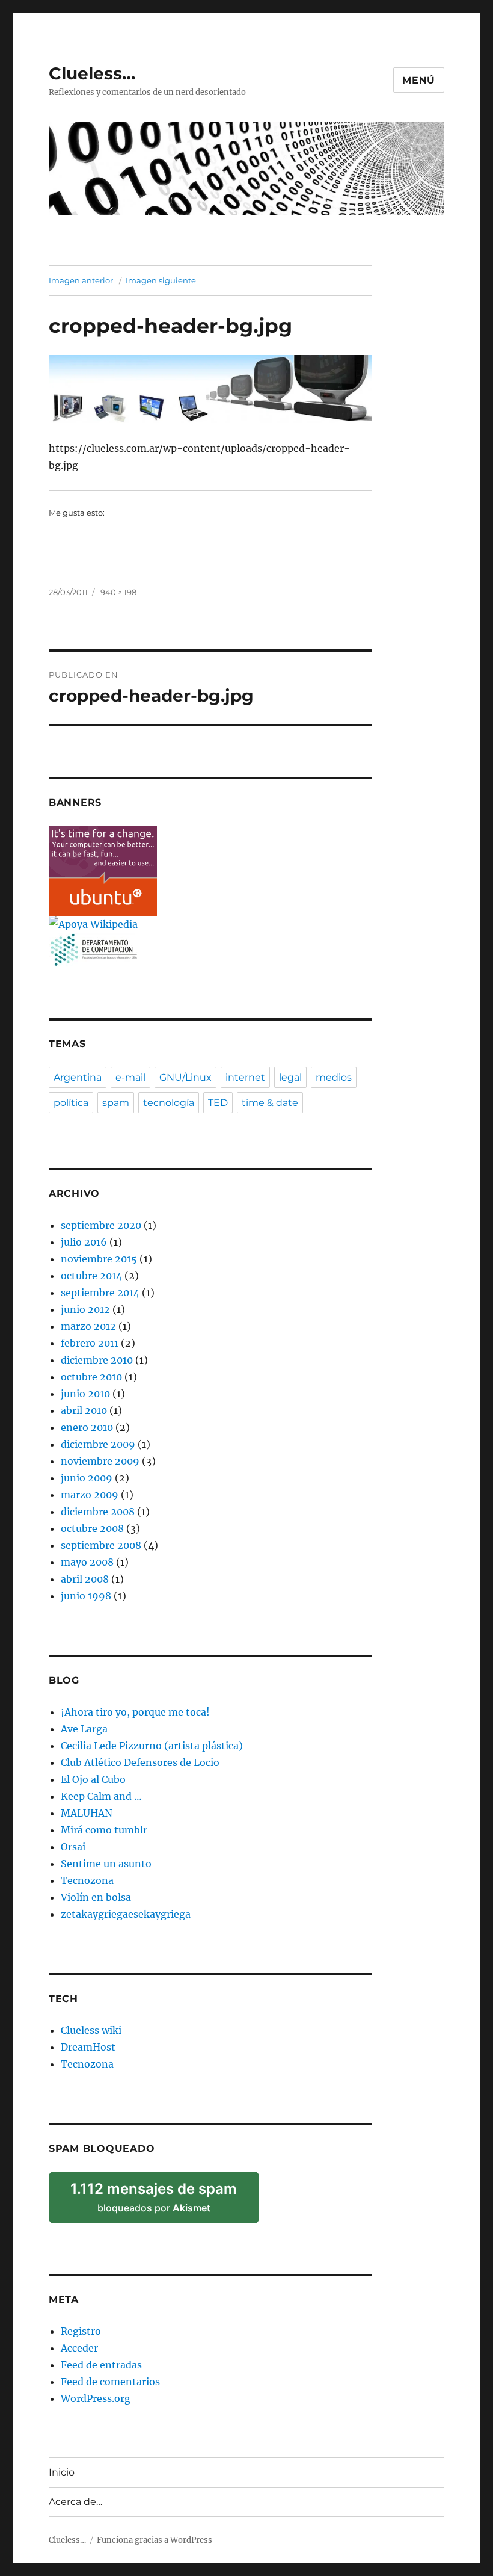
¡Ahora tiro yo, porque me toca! (135, 1712)
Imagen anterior (81, 280)
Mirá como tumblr (104, 1830)
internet (245, 1077)
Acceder (79, 2348)
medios (334, 1077)
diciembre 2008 (98, 1512)
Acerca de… (75, 2502)
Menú (419, 80)
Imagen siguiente (161, 280)
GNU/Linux (185, 1077)
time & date (270, 1103)
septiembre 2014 (100, 1293)
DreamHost (88, 2047)
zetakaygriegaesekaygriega (126, 1914)
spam (116, 1103)
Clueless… (92, 73)
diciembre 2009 (98, 1444)
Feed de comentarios (110, 2382)
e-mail (130, 1077)
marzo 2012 (88, 1326)
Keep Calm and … (101, 1796)
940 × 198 (118, 592)
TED (218, 1103)
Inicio (62, 2472)
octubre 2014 (91, 1276)
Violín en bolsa (96, 1897)
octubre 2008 (92, 1528)
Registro (81, 2331)
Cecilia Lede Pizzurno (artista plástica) (152, 1746)
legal (290, 1077)
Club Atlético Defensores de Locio (140, 1762)
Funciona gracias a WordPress (155, 2540)
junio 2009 (87, 1478)
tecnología (169, 1103)
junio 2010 (85, 1394)
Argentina (78, 1077)
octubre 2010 (91, 1377)
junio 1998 (86, 1596)
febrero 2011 (90, 1343)
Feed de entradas (101, 2365)
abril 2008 (85, 1579)
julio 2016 (84, 1242)
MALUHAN (87, 1813)
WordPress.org (96, 2398)
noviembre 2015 (99, 1259)
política (71, 1103)
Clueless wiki (91, 2030)
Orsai (73, 1847)
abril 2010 (84, 1410)
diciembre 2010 (97, 1360)
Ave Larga (84, 1729)
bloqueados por (161, 2202)
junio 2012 (85, 1309)
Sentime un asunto (106, 1864)
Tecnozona (87, 1880)
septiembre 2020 (101, 1225)
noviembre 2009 (100, 1461)
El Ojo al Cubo (93, 1779)
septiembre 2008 (101, 1545)
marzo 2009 (90, 1495)
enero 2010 (87, 1427)
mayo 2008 (87, 1562)
